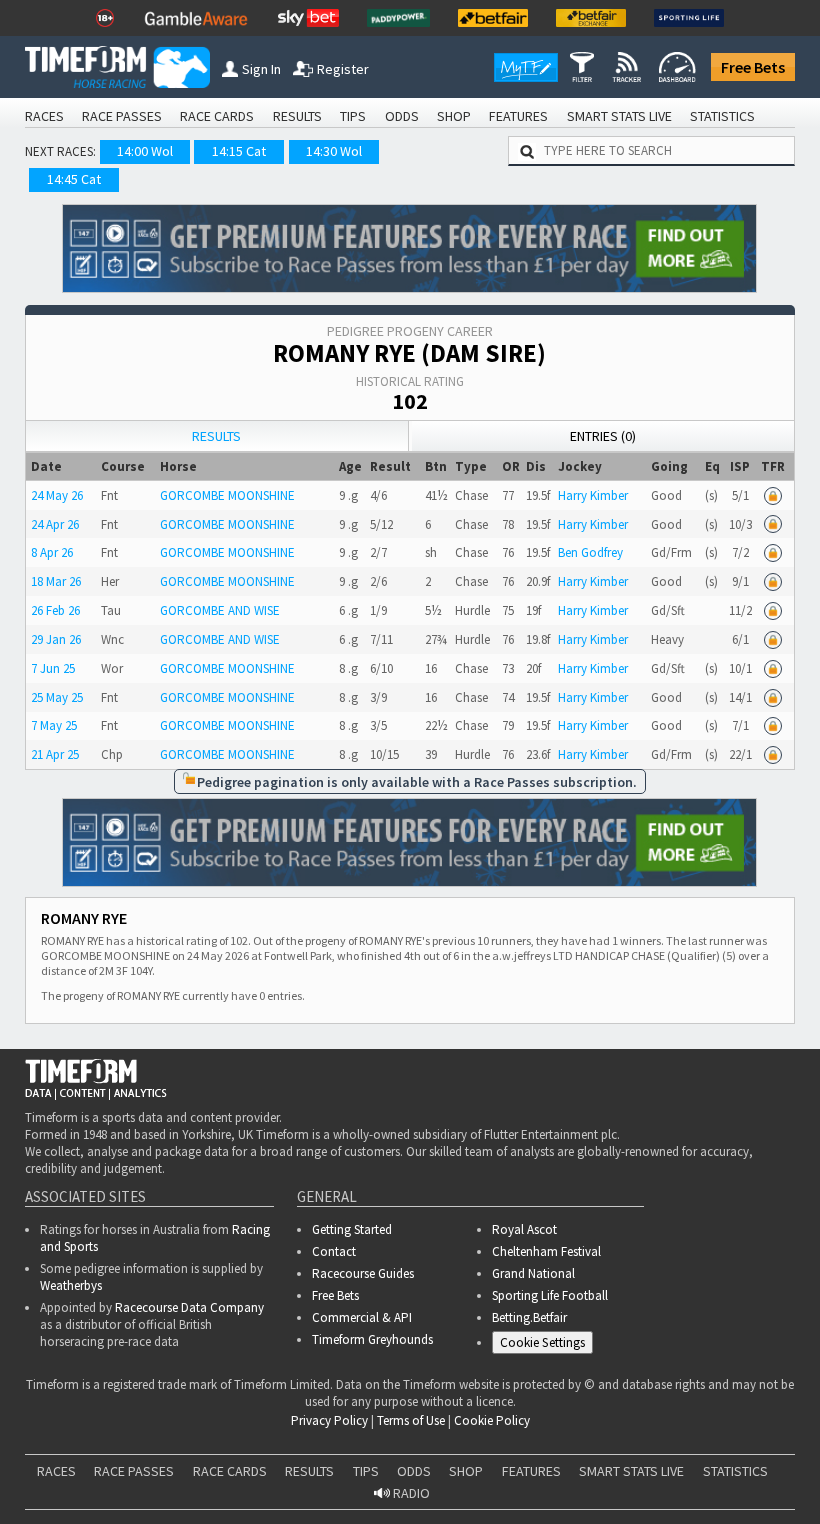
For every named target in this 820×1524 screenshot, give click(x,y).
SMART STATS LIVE (619, 116)
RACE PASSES (122, 116)
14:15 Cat (239, 151)
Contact (334, 1251)
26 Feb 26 (55, 610)
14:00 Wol (145, 151)
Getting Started (352, 1229)
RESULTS (297, 116)
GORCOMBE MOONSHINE (227, 495)
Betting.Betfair (529, 1317)
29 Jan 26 (56, 639)
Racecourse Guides (363, 1273)
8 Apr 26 (52, 552)
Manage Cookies (547, 1345)
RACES (44, 116)
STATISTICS (722, 116)
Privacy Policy (413, 1456)
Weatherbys (71, 1285)
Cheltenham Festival (546, 1251)
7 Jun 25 (53, 668)
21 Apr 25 (55, 754)
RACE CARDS (217, 116)
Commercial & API (362, 1317)
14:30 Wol (334, 151)
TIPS (353, 116)
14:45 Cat (74, 179)
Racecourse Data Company (189, 1307)
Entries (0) (603, 436)
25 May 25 (57, 697)
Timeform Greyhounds (372, 1339)
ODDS (402, 116)
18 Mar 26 (56, 581)
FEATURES (518, 116)
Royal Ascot (524, 1229)
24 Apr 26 (55, 524)
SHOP (454, 116)
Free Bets (753, 67)
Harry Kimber (593, 495)
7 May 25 (54, 725)
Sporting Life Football (550, 1295)
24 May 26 (57, 495)
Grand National (533, 1273)
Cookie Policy (274, 1456)
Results (216, 436)
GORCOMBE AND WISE (220, 610)
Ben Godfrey (590, 552)
